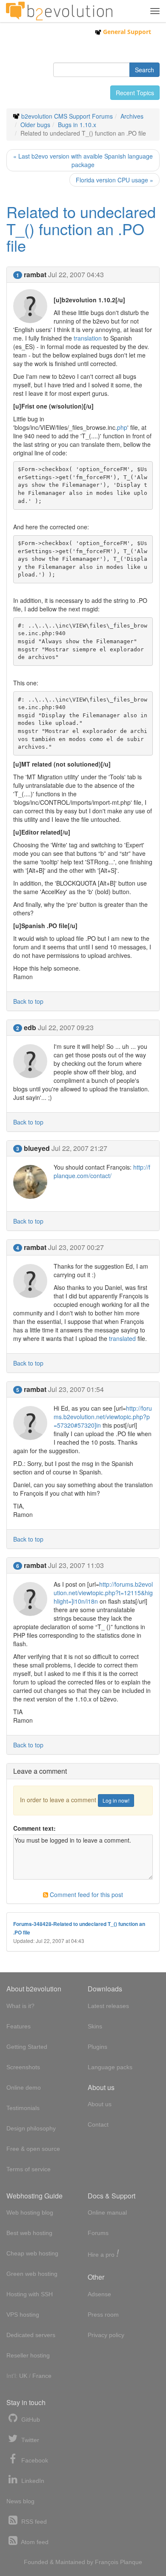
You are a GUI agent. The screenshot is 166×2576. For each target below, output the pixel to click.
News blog (20, 2501)
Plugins (97, 2047)
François (107, 2562)
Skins (95, 2026)
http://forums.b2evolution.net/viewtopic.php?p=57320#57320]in (103, 1417)
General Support (126, 32)
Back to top (28, 1001)
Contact (98, 2124)
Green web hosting (32, 2274)
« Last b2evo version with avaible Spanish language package (83, 160)
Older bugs (35, 125)
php (122, 427)
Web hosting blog (30, 2212)
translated (122, 1338)
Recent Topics (135, 93)
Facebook (34, 2460)
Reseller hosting (28, 2355)
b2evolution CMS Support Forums (67, 116)
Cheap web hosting (32, 2253)
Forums (98, 2233)
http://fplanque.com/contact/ (102, 1171)
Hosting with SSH (30, 2294)
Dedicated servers (31, 2335)
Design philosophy (31, 2128)
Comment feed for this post (86, 1894)
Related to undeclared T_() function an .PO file (81, 228)
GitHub (30, 2420)
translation (88, 338)
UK (23, 2376)
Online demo (24, 2087)
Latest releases (108, 2006)
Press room (103, 2315)
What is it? (20, 2006)
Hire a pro (103, 2254)
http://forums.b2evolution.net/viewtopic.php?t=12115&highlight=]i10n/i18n (103, 1593)
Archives (132, 116)
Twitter (29, 2440)
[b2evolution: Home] (59, 11)
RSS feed (33, 2522)
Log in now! (116, 1800)
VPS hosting (23, 2315)
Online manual (107, 2212)
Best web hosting (29, 2233)
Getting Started (27, 2047)
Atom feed (34, 2542)
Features (19, 2026)
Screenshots (23, 2067)
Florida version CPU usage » (114, 180)
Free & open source (33, 2149)
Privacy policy (106, 2335)
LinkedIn (32, 2481)
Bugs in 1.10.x (77, 125)
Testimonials (23, 2108)
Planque (131, 2562)
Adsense (99, 2294)
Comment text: (34, 1828)
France (42, 2376)
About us (100, 2104)
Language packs (110, 2067)
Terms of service (29, 2169)
